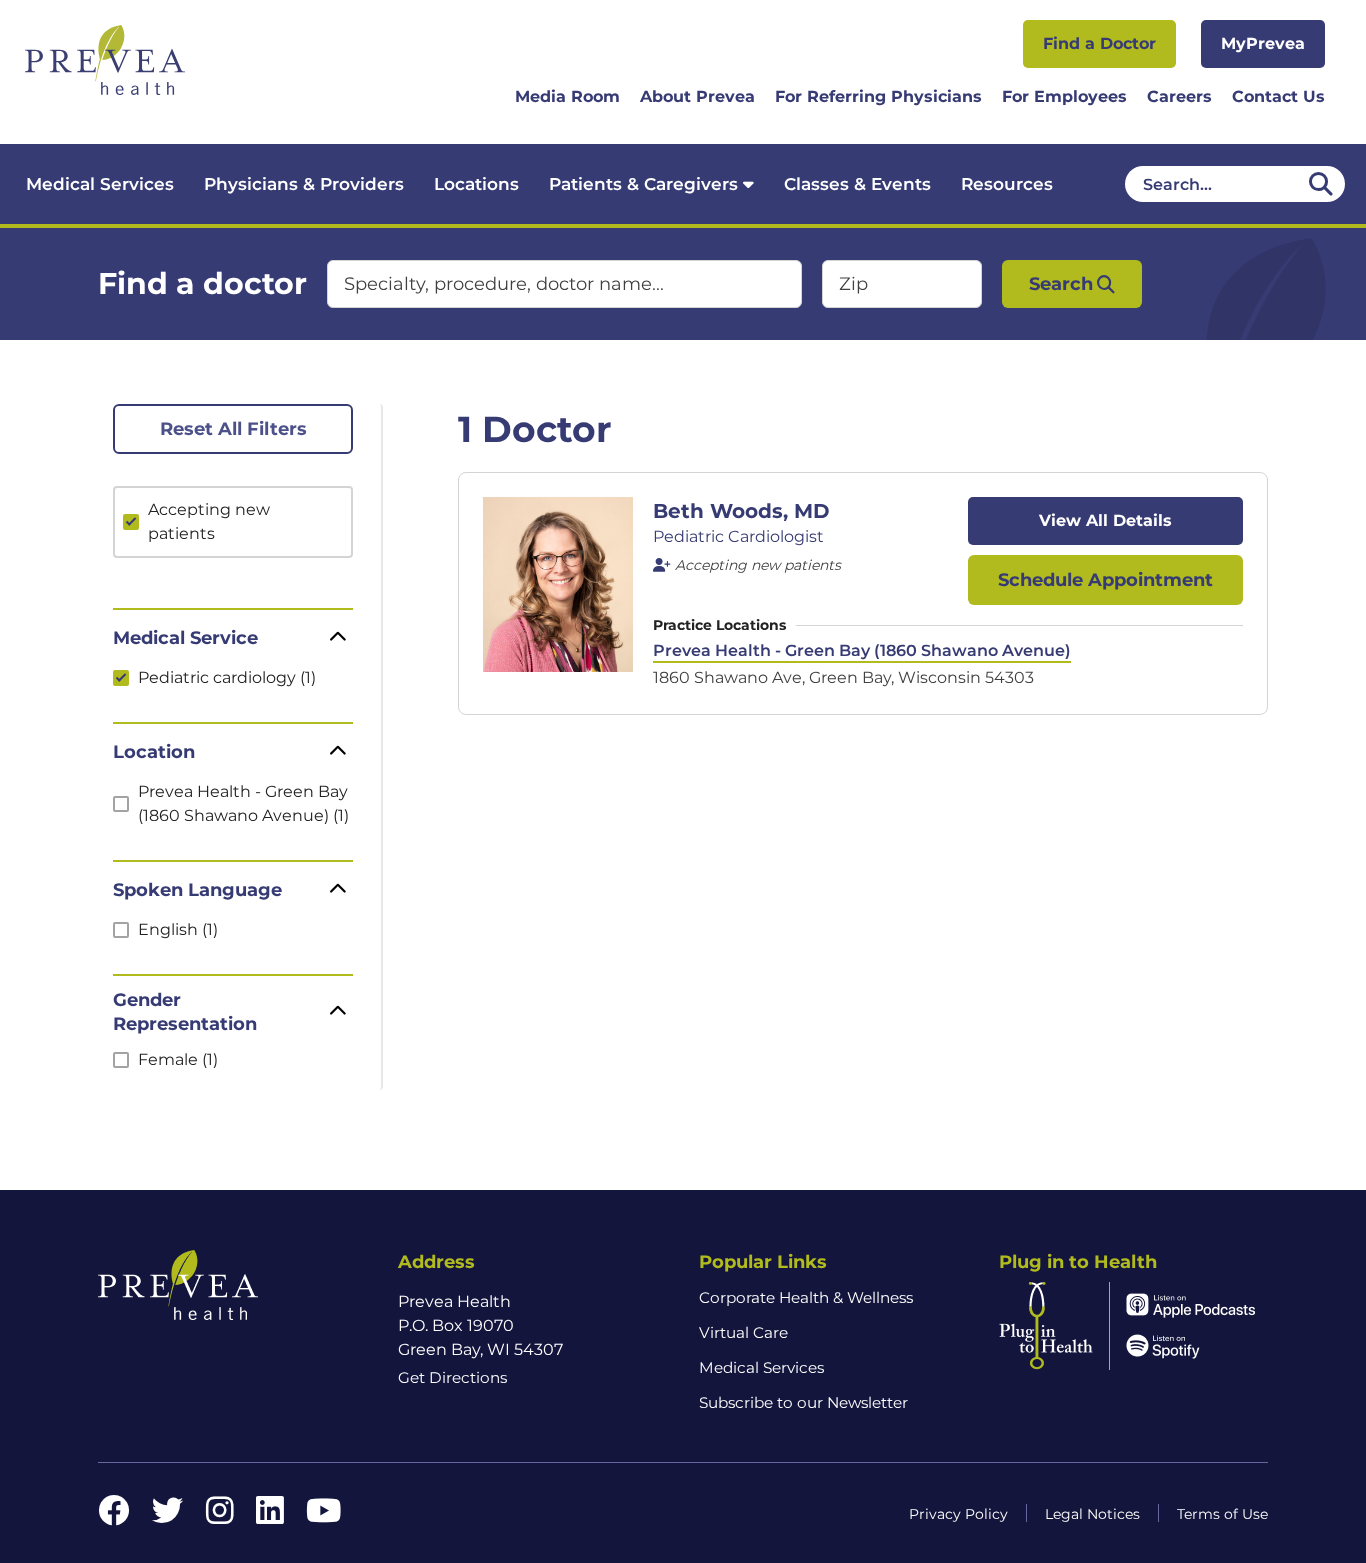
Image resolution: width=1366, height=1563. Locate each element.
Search (1061, 284)
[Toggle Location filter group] (338, 752)
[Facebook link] (114, 1516)
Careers (1179, 96)
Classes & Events (857, 184)
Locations (476, 184)
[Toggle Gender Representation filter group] (338, 1012)
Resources (1007, 184)
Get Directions (452, 1377)
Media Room (567, 96)
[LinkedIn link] (270, 1516)
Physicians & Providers (304, 184)
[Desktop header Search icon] (1321, 184)
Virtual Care (743, 1332)
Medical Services (100, 184)
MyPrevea (1263, 43)
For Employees (1064, 96)
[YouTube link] (323, 1516)
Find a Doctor (1099, 43)
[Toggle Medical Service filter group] (338, 638)
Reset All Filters (233, 429)
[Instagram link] (220, 1516)
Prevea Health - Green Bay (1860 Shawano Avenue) (862, 650)
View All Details (1105, 520)
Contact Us (1278, 96)
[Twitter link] (168, 1516)
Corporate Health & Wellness (806, 1297)
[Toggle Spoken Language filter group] (338, 890)
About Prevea (697, 96)
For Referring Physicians (878, 96)
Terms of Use (1222, 1514)
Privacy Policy (958, 1514)
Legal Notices (1092, 1514)
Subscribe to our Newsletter (803, 1402)
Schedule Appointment (1105, 580)
